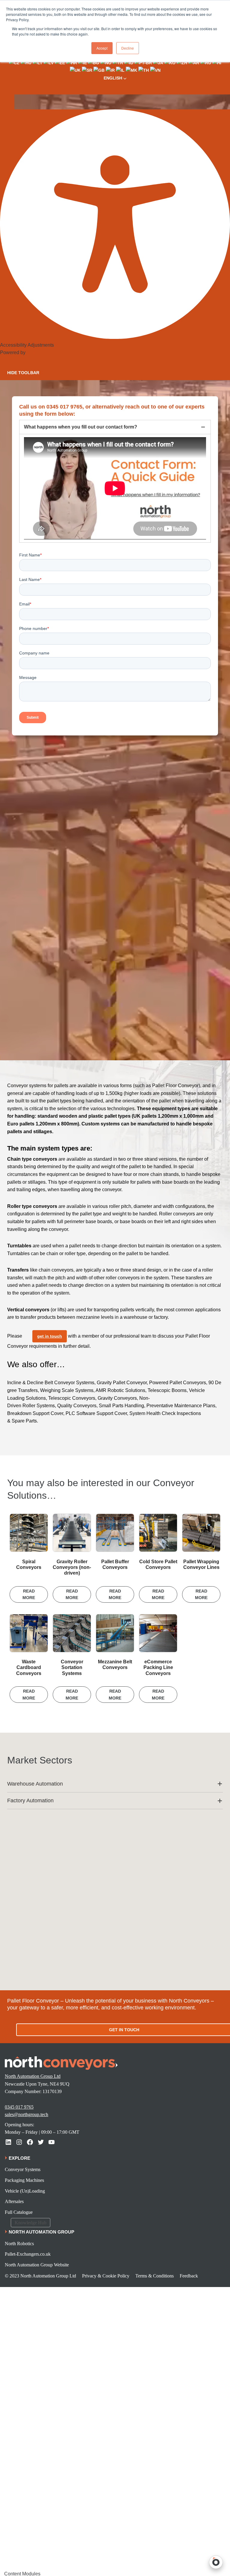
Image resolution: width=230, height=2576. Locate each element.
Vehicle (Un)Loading (25, 2191)
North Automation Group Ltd (33, 2076)
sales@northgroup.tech (27, 2114)
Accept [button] (102, 48)
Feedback (189, 2276)
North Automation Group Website (37, 2265)
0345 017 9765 (19, 2107)
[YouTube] (52, 2142)
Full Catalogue (19, 2212)
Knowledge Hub (31, 2223)
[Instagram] (19, 2142)
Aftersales (14, 2201)
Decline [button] (128, 48)
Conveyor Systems (23, 2169)
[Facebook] (30, 2142)
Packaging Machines (24, 2180)
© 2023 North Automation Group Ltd (40, 2276)
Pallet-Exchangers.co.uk (28, 2254)
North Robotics (19, 2244)
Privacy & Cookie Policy (106, 2276)
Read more (29, 1594)
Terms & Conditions (155, 2276)
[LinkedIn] (8, 2142)
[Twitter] (41, 2142)
